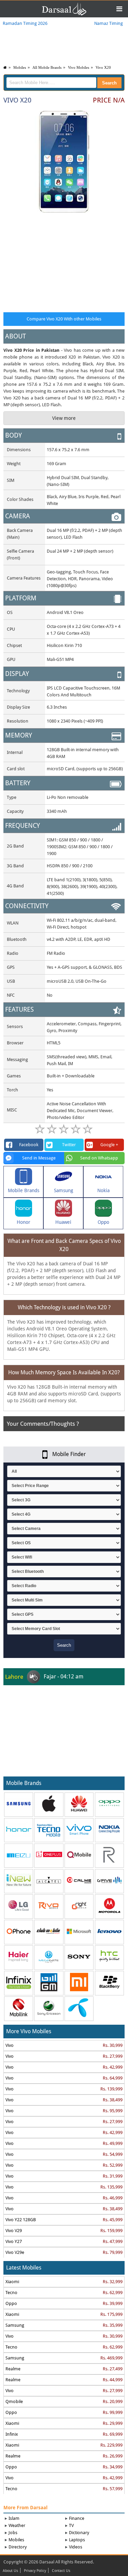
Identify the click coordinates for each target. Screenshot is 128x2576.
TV (71, 2525)
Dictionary (79, 2533)
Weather (17, 2525)
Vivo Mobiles (79, 67)
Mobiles (20, 67)
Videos (76, 2547)
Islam (14, 2518)
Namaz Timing (109, 23)
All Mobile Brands (47, 67)
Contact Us (61, 2571)
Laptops (77, 2540)
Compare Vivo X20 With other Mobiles (64, 319)
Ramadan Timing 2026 (25, 23)
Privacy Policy (35, 2571)
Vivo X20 (103, 67)
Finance (77, 2518)
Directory (18, 2547)
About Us (10, 2571)
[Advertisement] (64, 261)
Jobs (13, 2533)
